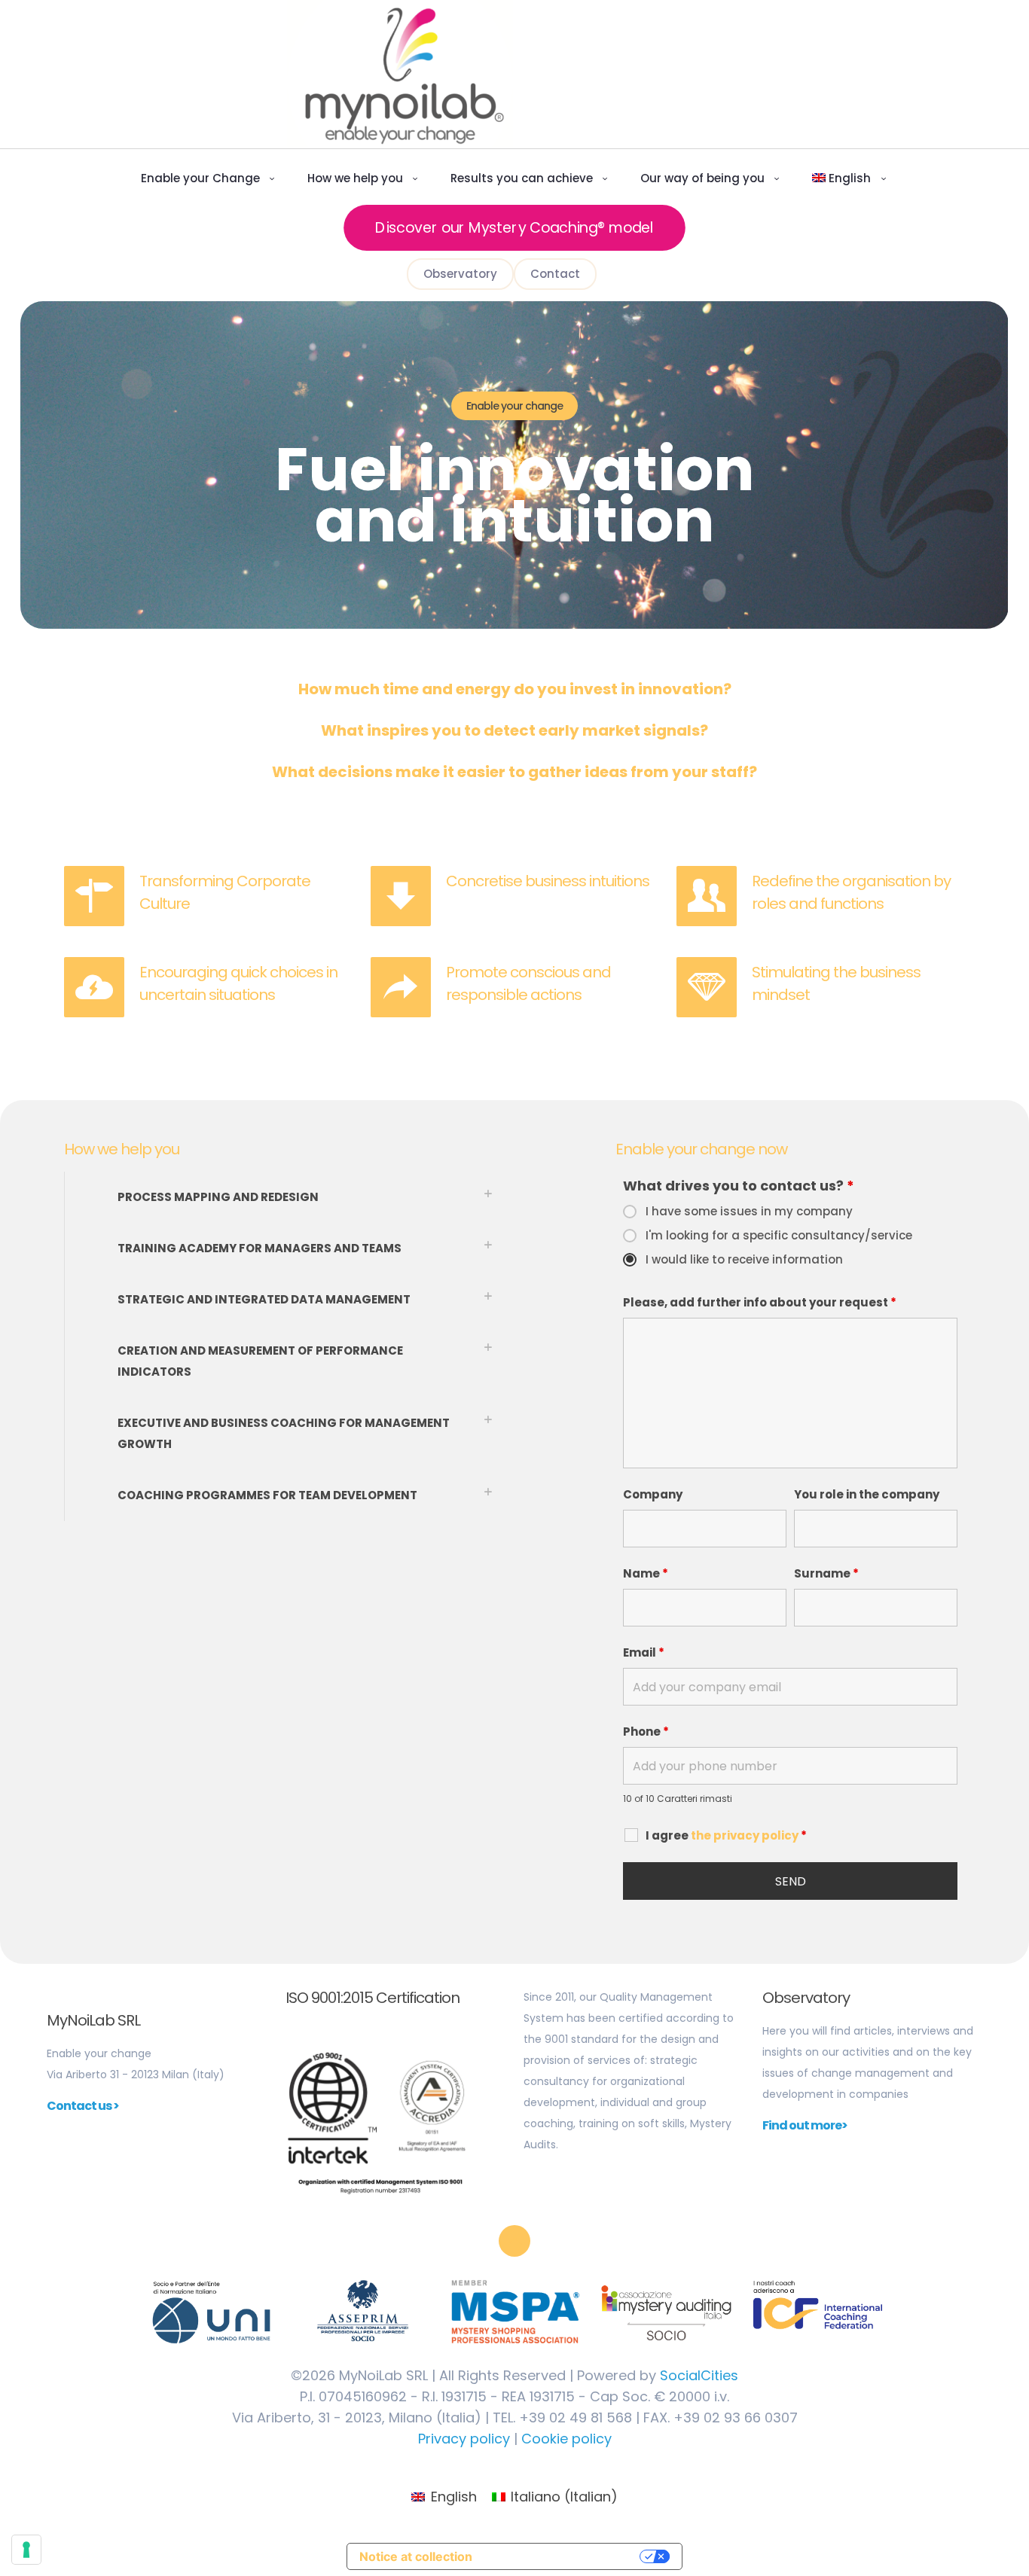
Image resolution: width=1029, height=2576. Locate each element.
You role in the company (867, 1495)
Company (653, 1495)
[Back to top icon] (514, 2241)
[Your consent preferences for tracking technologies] (26, 2550)
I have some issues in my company (749, 1212)
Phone (646, 1732)
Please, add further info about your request (760, 1303)
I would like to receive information (744, 1260)
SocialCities (699, 2375)
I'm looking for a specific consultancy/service (779, 1236)
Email (644, 1653)
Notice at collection (416, 2556)
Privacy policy (464, 2439)
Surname (826, 1574)
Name (646, 1574)
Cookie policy (566, 2439)
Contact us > (83, 2106)
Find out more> (805, 2125)
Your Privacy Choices (560, 2556)
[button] (285, 1197)
